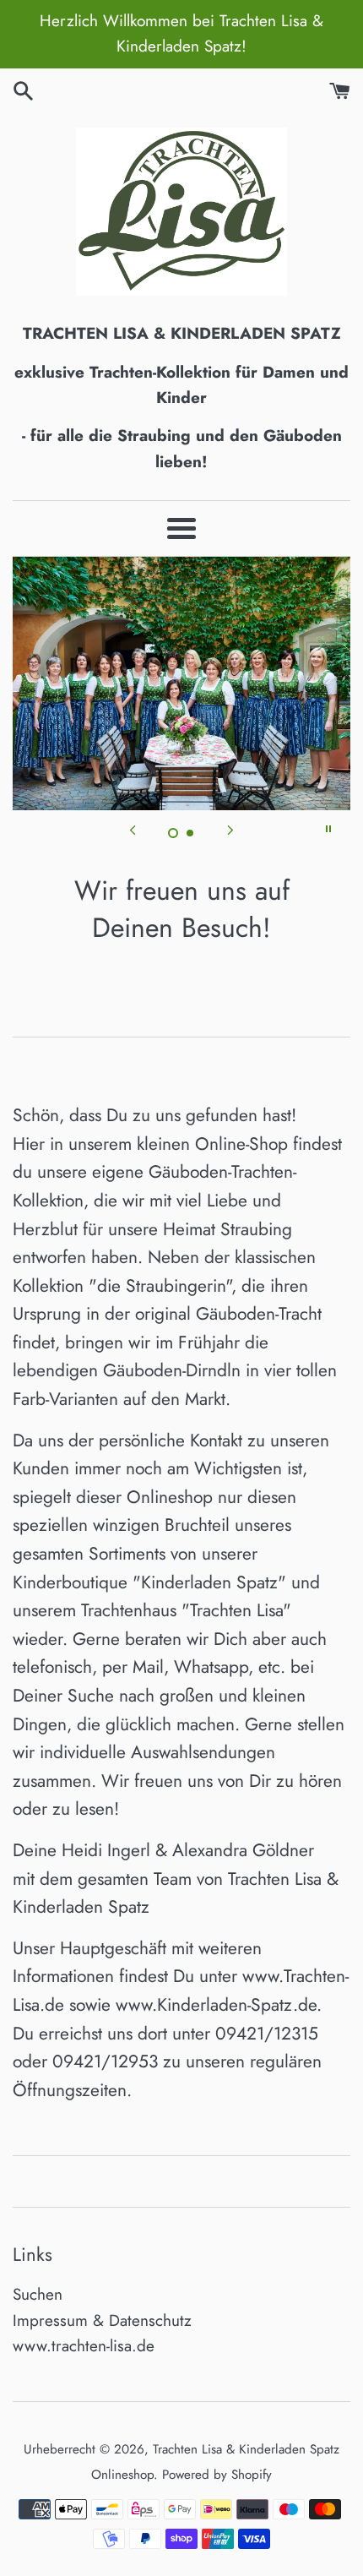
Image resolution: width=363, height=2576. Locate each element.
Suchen (38, 2294)
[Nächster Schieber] (230, 829)
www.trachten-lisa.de (84, 2346)
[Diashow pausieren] (328, 829)
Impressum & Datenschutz (102, 2320)
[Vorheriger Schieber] (133, 829)
